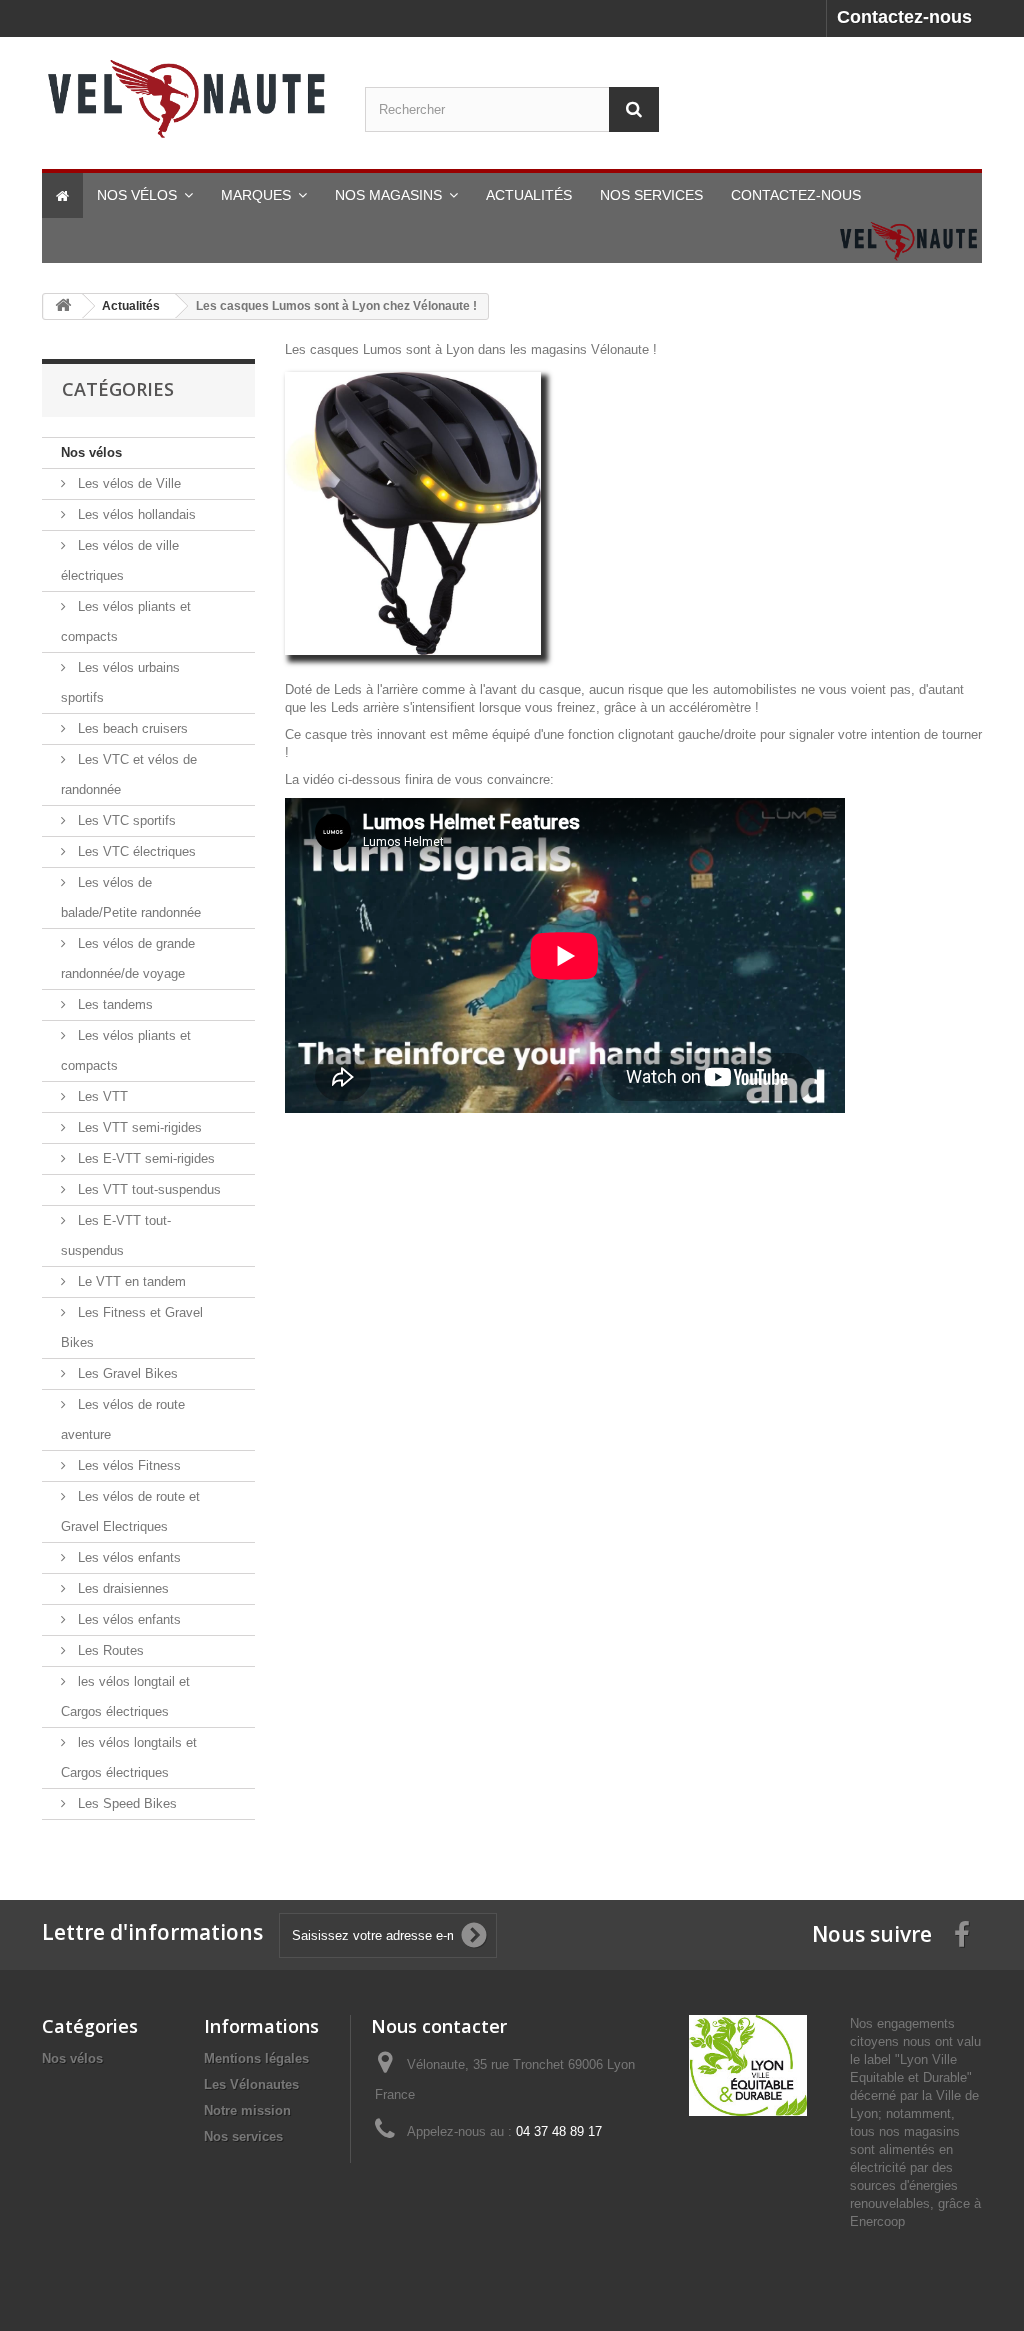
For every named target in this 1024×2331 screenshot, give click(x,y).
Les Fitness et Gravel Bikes (132, 1327)
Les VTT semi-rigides (138, 1127)
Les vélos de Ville (127, 483)
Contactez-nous (904, 17)
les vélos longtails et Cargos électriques (129, 1757)
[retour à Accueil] (63, 306)
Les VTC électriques (135, 851)
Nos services (243, 2136)
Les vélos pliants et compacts (126, 621)
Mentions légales (256, 2058)
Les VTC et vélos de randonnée (129, 774)
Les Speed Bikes (125, 1803)
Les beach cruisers (131, 728)
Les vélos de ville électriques (120, 560)
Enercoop (877, 2221)
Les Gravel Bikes (126, 1373)
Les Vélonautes (251, 2084)
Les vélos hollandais (135, 514)
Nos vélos (91, 452)
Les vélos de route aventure (123, 1419)
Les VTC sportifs (125, 820)
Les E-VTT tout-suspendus (116, 1235)
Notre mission (247, 2110)
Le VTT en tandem (130, 1281)
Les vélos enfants (127, 1557)
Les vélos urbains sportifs (120, 682)
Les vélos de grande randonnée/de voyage (128, 958)
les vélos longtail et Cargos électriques (125, 1696)
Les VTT (101, 1096)
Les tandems (113, 1004)
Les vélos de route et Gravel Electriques (130, 1511)
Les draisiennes (121, 1588)
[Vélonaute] (188, 98)
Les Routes (109, 1650)
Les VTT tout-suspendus (147, 1189)
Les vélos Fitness (127, 1465)
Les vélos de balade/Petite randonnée (131, 897)
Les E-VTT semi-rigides (144, 1158)
